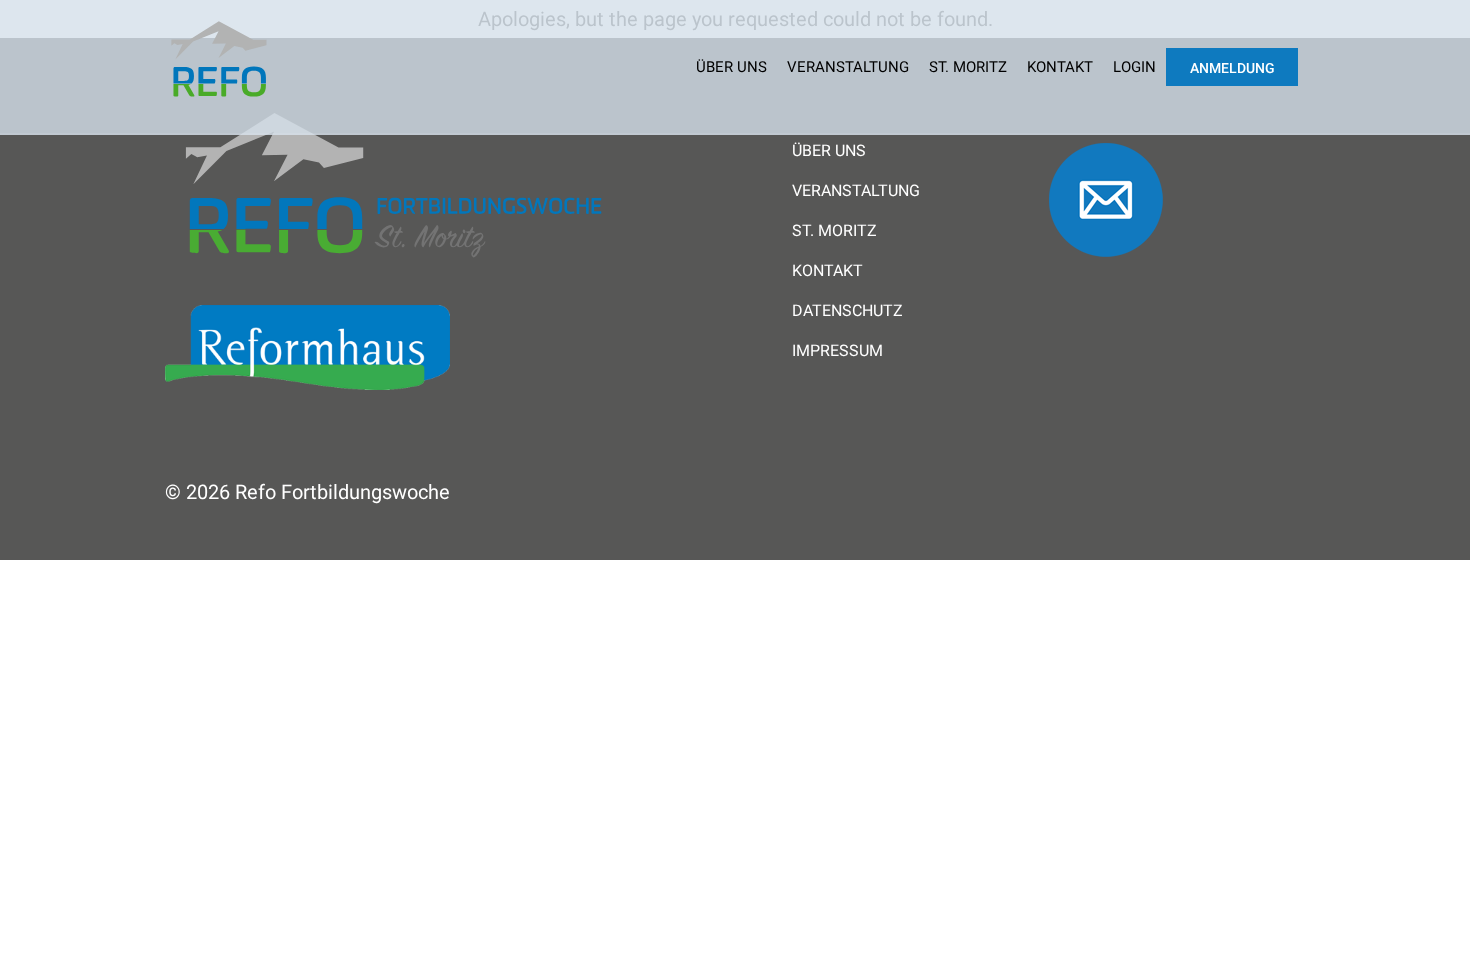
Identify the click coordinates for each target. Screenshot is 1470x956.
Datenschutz (847, 311)
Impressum (837, 351)
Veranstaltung (848, 67)
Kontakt (1060, 67)
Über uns (731, 67)
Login (1134, 67)
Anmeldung (1232, 68)
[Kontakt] (1106, 266)
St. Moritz (968, 67)
